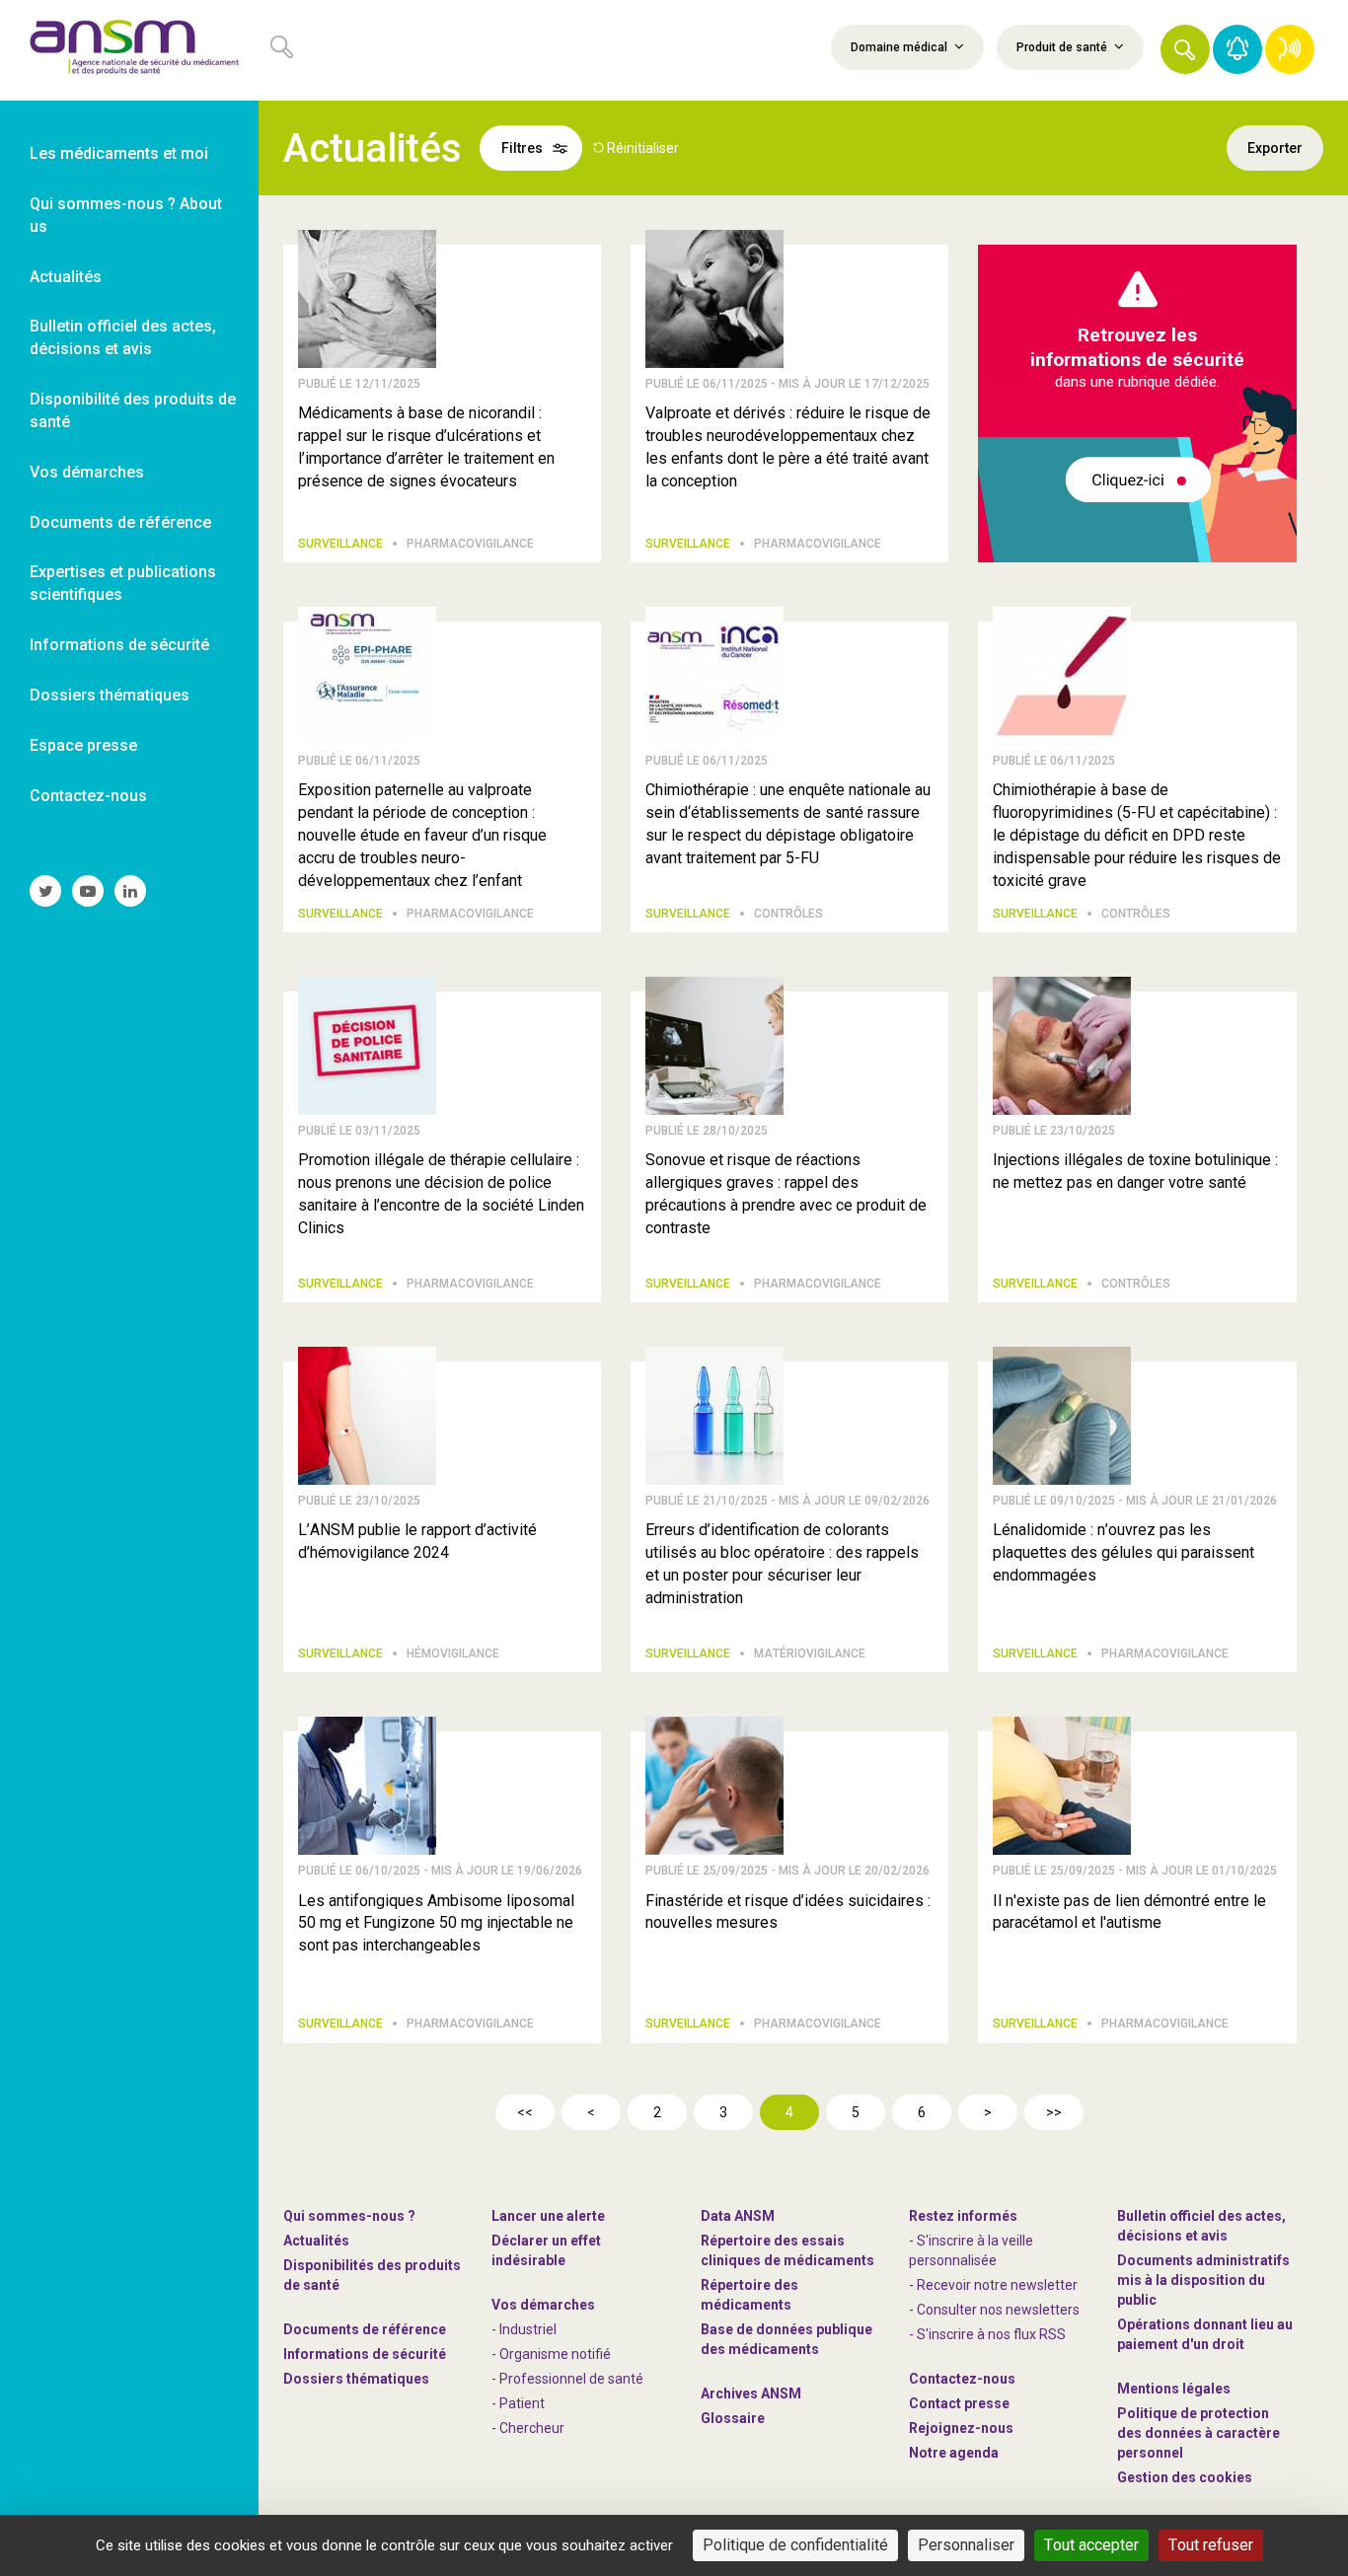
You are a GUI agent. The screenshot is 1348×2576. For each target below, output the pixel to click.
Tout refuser (1211, 2545)
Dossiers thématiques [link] (110, 695)
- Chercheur (528, 2428)
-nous (961, 2428)
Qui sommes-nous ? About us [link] (126, 215)
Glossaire (733, 2418)
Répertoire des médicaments (749, 2295)
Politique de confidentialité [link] (795, 2545)
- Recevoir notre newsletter (993, 2285)
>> (1054, 2112)
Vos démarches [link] (87, 472)
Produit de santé (1063, 47)
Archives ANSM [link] (751, 2393)
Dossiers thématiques (356, 2379)
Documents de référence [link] (120, 522)
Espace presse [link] (83, 745)
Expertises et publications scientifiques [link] (123, 583)
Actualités (316, 2241)
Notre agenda (954, 2453)
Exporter (1275, 148)
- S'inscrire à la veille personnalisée (971, 2250)
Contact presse (959, 2403)
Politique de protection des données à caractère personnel (1198, 2433)
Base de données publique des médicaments (786, 2339)
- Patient (518, 2403)
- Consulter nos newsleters (994, 2310)
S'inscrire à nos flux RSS (991, 2334)
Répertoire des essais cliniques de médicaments (787, 2250)
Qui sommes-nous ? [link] (349, 2216)
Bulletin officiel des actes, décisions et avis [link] (123, 337)
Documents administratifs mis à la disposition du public (1203, 2280)
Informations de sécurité (365, 2354)
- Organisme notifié (551, 2354)
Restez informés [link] (963, 2216)
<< (525, 2112)
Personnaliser (966, 2545)
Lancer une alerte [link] (548, 2216)
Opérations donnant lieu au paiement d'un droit (1205, 2334)
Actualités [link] (66, 277)
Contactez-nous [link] (88, 796)
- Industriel (524, 2329)
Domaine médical (900, 47)
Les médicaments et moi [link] (119, 153)
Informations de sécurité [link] (119, 645)
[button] (1185, 49)
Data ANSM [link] (738, 2216)
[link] (129, 50)
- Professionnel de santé (567, 2379)
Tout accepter (1091, 2545)
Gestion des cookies (1185, 2477)
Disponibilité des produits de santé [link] (133, 410)
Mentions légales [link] (1174, 2389)
